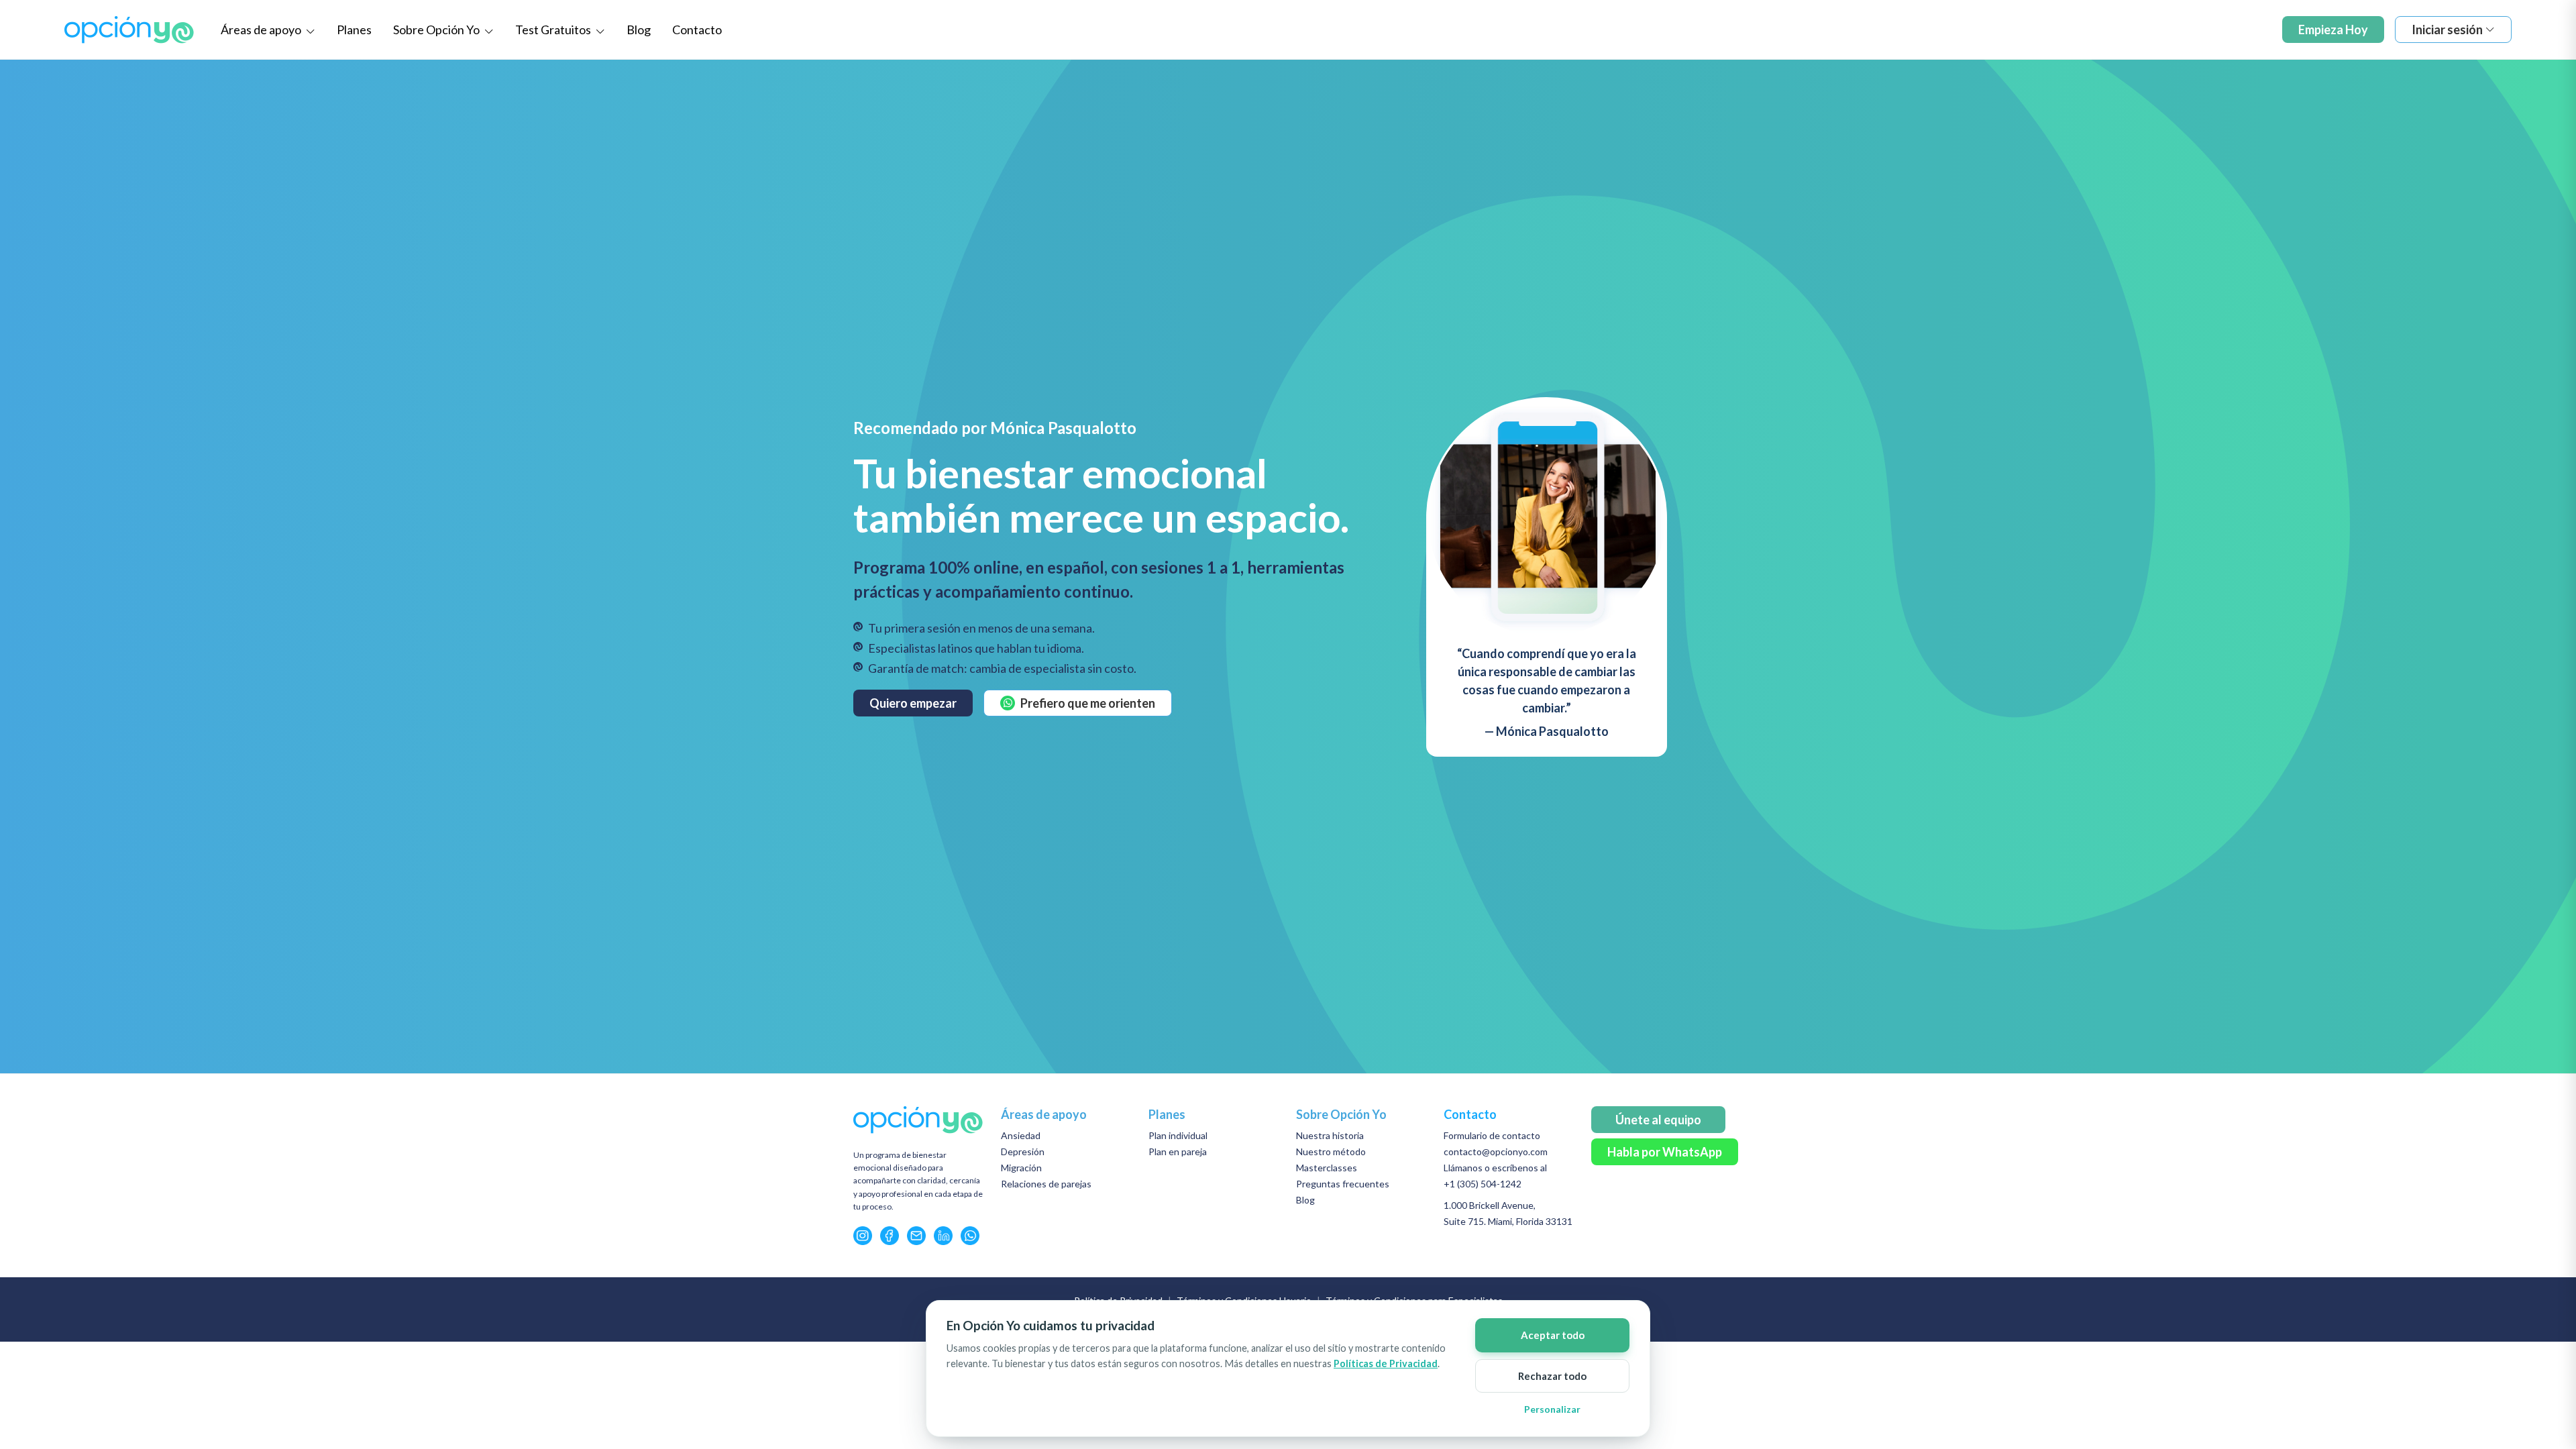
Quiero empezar (913, 703)
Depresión (1023, 1151)
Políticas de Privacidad (1386, 1363)
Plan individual (1178, 1135)
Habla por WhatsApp (1665, 1152)
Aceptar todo (1553, 1335)
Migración (1021, 1168)
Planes (354, 30)
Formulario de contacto (1492, 1135)
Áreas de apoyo (262, 30)
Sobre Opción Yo (437, 30)
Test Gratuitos (554, 30)
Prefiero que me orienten (1088, 703)
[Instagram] (863, 1236)
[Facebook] (890, 1236)
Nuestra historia (1330, 1135)
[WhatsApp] (970, 1236)
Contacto (697, 30)
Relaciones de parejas (1046, 1184)
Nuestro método (1331, 1151)
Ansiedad (1021, 1135)
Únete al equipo (1658, 1120)
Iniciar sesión (2447, 30)
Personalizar (1552, 1409)
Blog (639, 30)
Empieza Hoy (2333, 30)
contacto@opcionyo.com (1496, 1151)
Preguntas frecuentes (1343, 1184)
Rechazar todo (1552, 1376)
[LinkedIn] (943, 1236)
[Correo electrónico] (916, 1236)
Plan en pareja (1178, 1151)
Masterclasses (1327, 1168)
